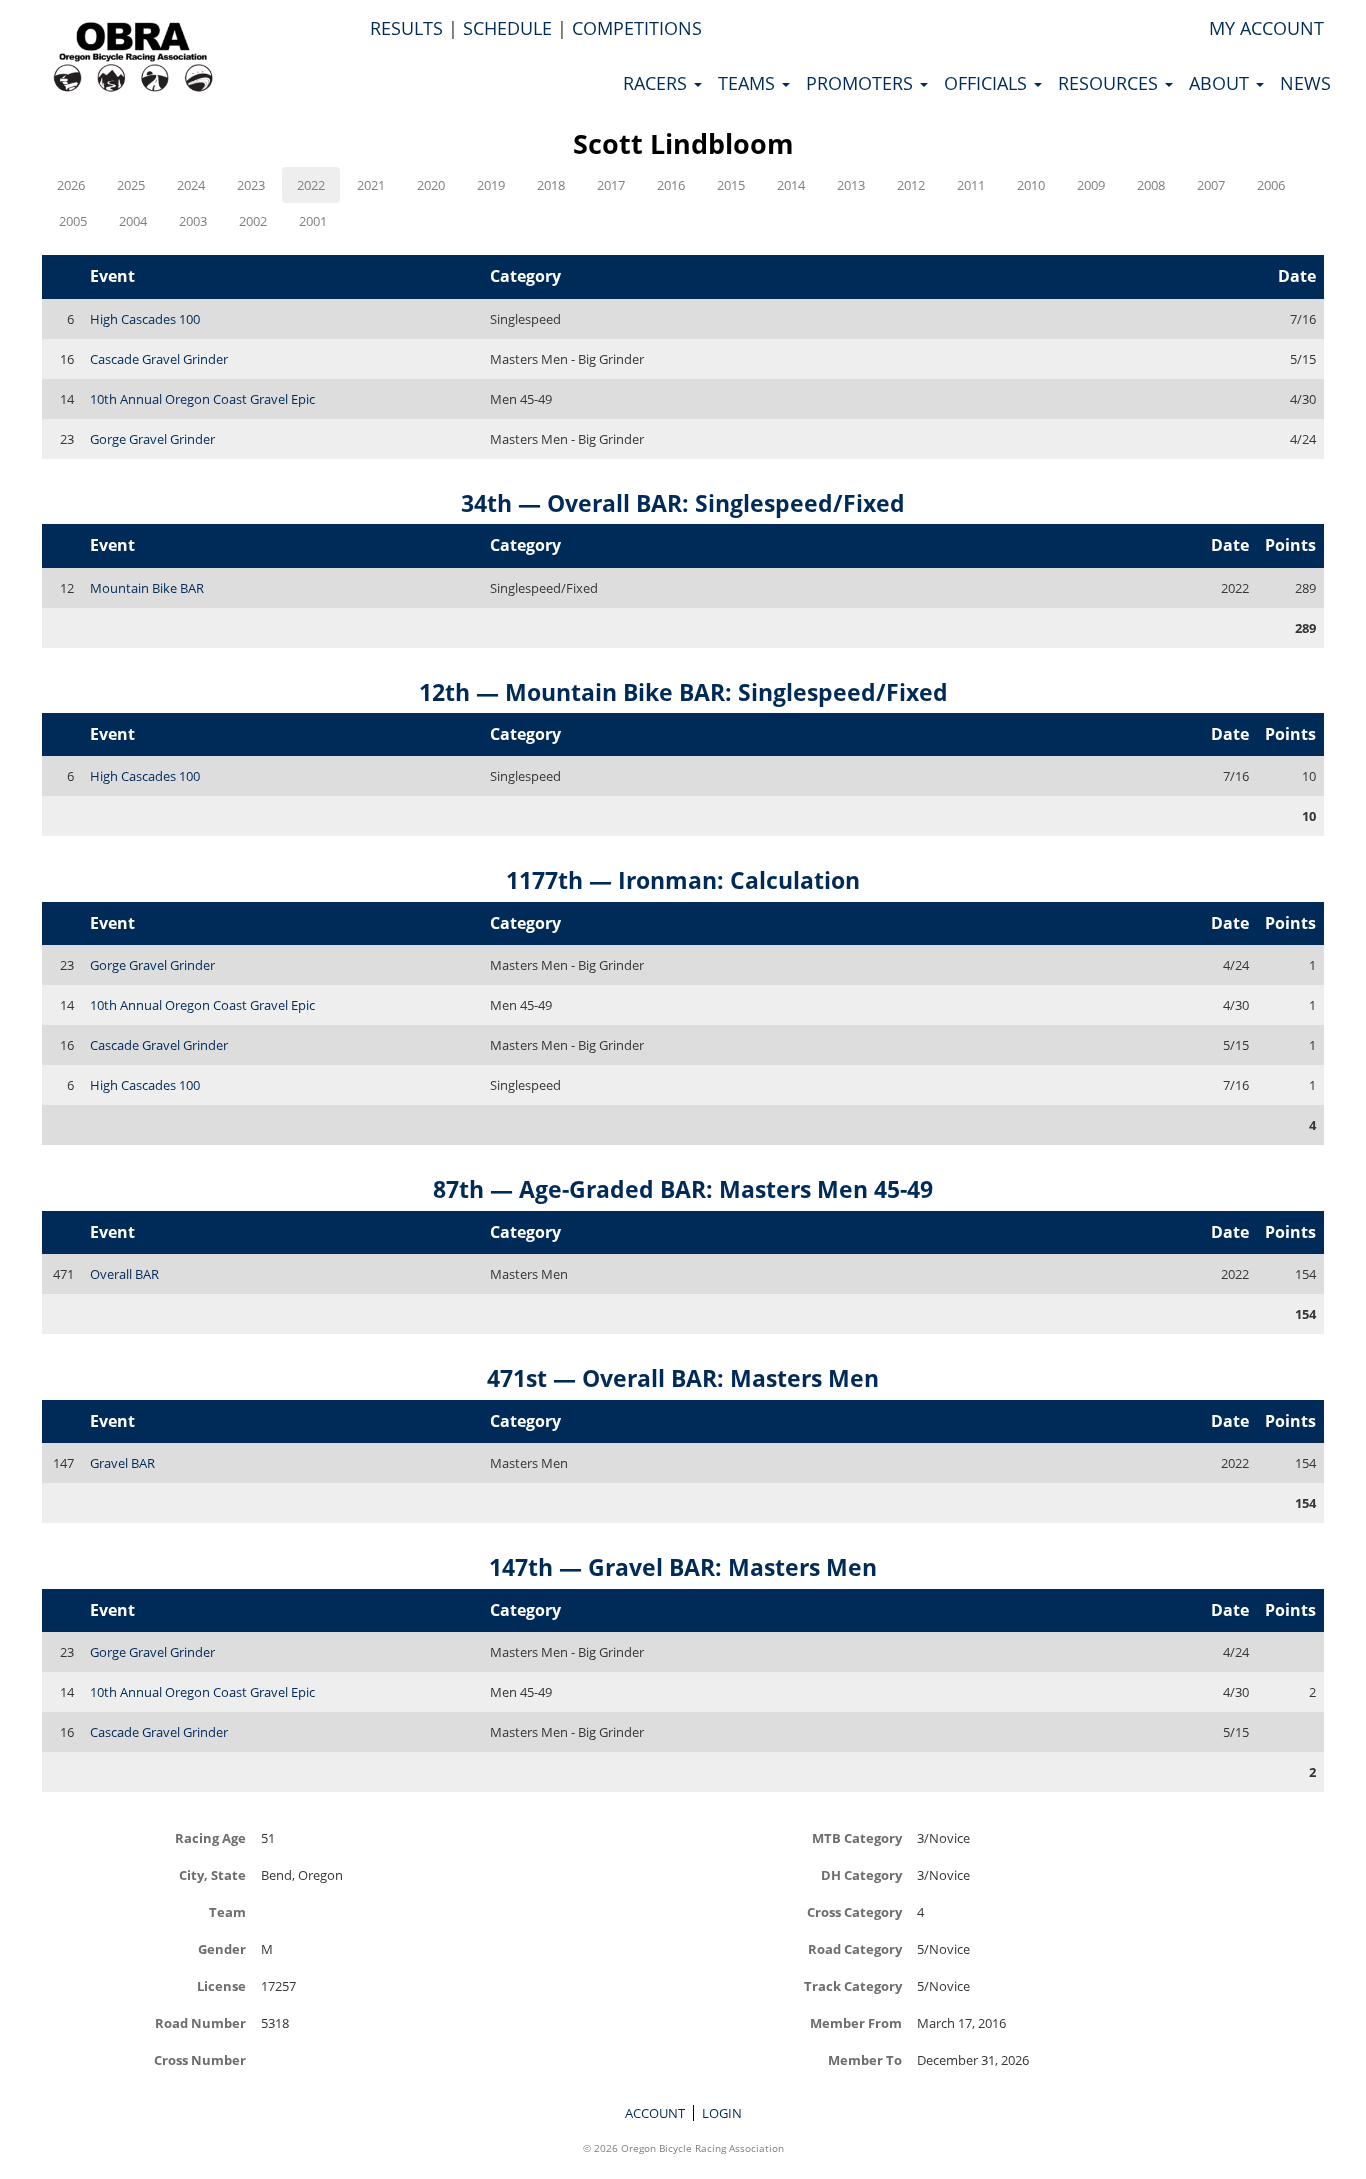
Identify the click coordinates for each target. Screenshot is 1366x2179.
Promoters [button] (862, 83)
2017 (611, 185)
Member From (856, 2022)
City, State (212, 1874)
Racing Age (210, 1837)
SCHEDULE (507, 28)
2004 (133, 221)
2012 (911, 185)
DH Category (861, 1874)
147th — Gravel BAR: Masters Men (683, 1567)
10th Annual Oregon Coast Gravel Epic (202, 399)
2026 (71, 185)
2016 (671, 185)
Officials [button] (988, 83)
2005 (73, 221)
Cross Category (854, 1911)
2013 (851, 185)
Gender (222, 1948)
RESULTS (406, 28)
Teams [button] (749, 83)
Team (227, 1911)
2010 (1031, 185)
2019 (491, 185)
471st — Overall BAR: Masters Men (683, 1378)
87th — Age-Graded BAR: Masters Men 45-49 (683, 1189)
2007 (1211, 185)
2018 (551, 185)
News (1305, 83)
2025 (131, 185)
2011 (971, 185)
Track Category (853, 1985)
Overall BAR (124, 1274)
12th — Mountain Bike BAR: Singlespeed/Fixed (683, 692)
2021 (371, 185)
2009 (1091, 185)
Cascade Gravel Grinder (159, 359)
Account (655, 2113)
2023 (251, 185)
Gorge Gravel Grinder (152, 439)
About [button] (1221, 83)
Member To (865, 2059)
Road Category (855, 1948)
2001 (313, 221)
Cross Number (200, 2059)
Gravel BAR (122, 1463)
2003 (193, 221)
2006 (1271, 185)
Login (722, 2113)
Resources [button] (1110, 83)
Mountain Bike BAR (147, 588)
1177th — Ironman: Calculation (683, 880)
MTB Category (857, 1837)
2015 (731, 185)
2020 (431, 185)
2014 (791, 185)
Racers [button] (657, 83)
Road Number (200, 2022)
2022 (311, 185)
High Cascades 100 (145, 319)
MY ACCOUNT (1266, 28)
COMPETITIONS (637, 28)
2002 (253, 221)
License (221, 1985)
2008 (1151, 185)
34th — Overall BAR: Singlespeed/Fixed (683, 503)
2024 (191, 185)
